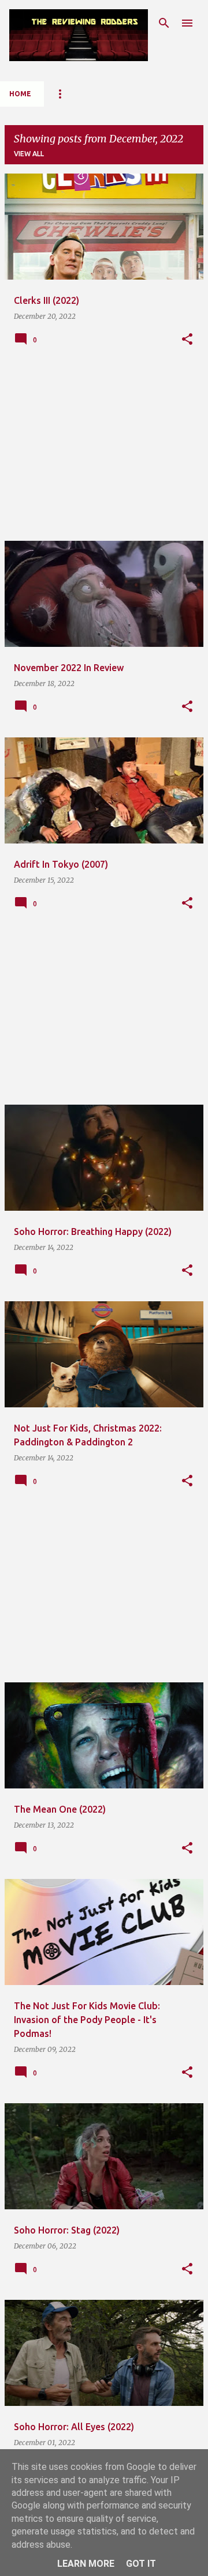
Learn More (86, 2564)
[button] (187, 340)
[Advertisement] (104, 451)
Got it (141, 2564)
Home (20, 94)
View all (29, 154)
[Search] (164, 23)
